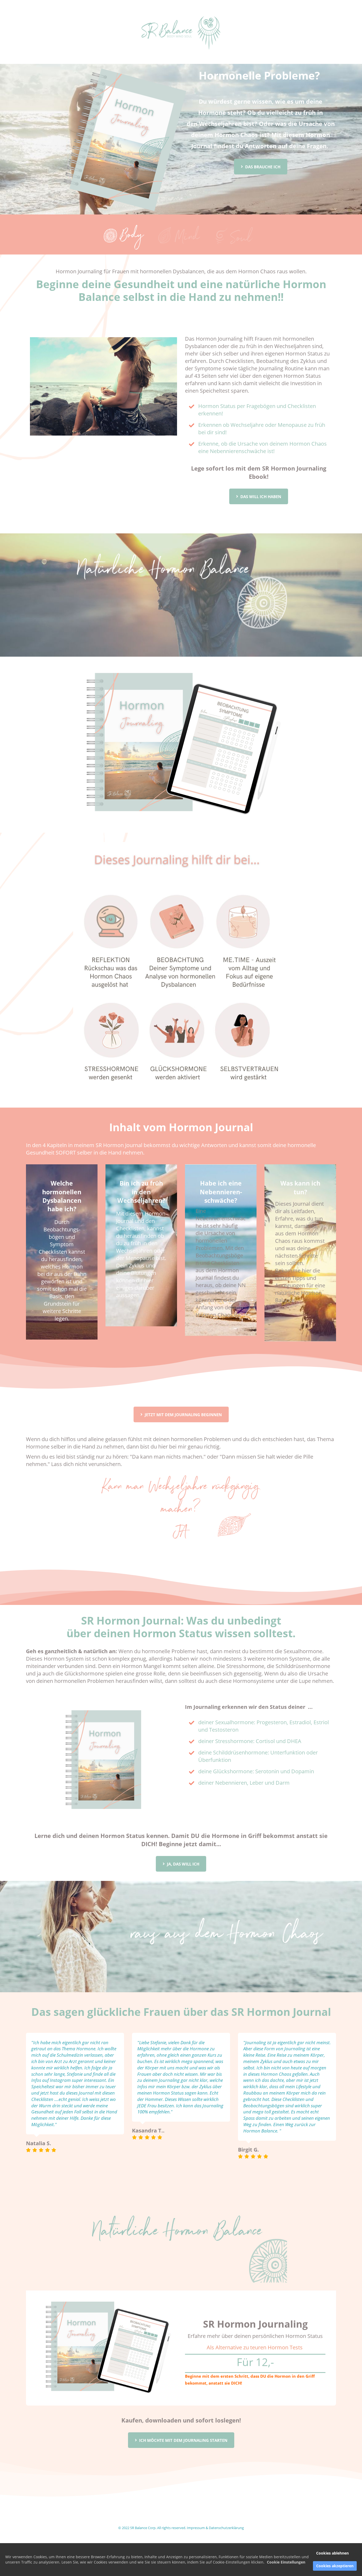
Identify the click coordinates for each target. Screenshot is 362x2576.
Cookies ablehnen (332, 2553)
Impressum (196, 2528)
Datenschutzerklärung (226, 2528)
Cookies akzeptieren (335, 2566)
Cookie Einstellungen (286, 2562)
